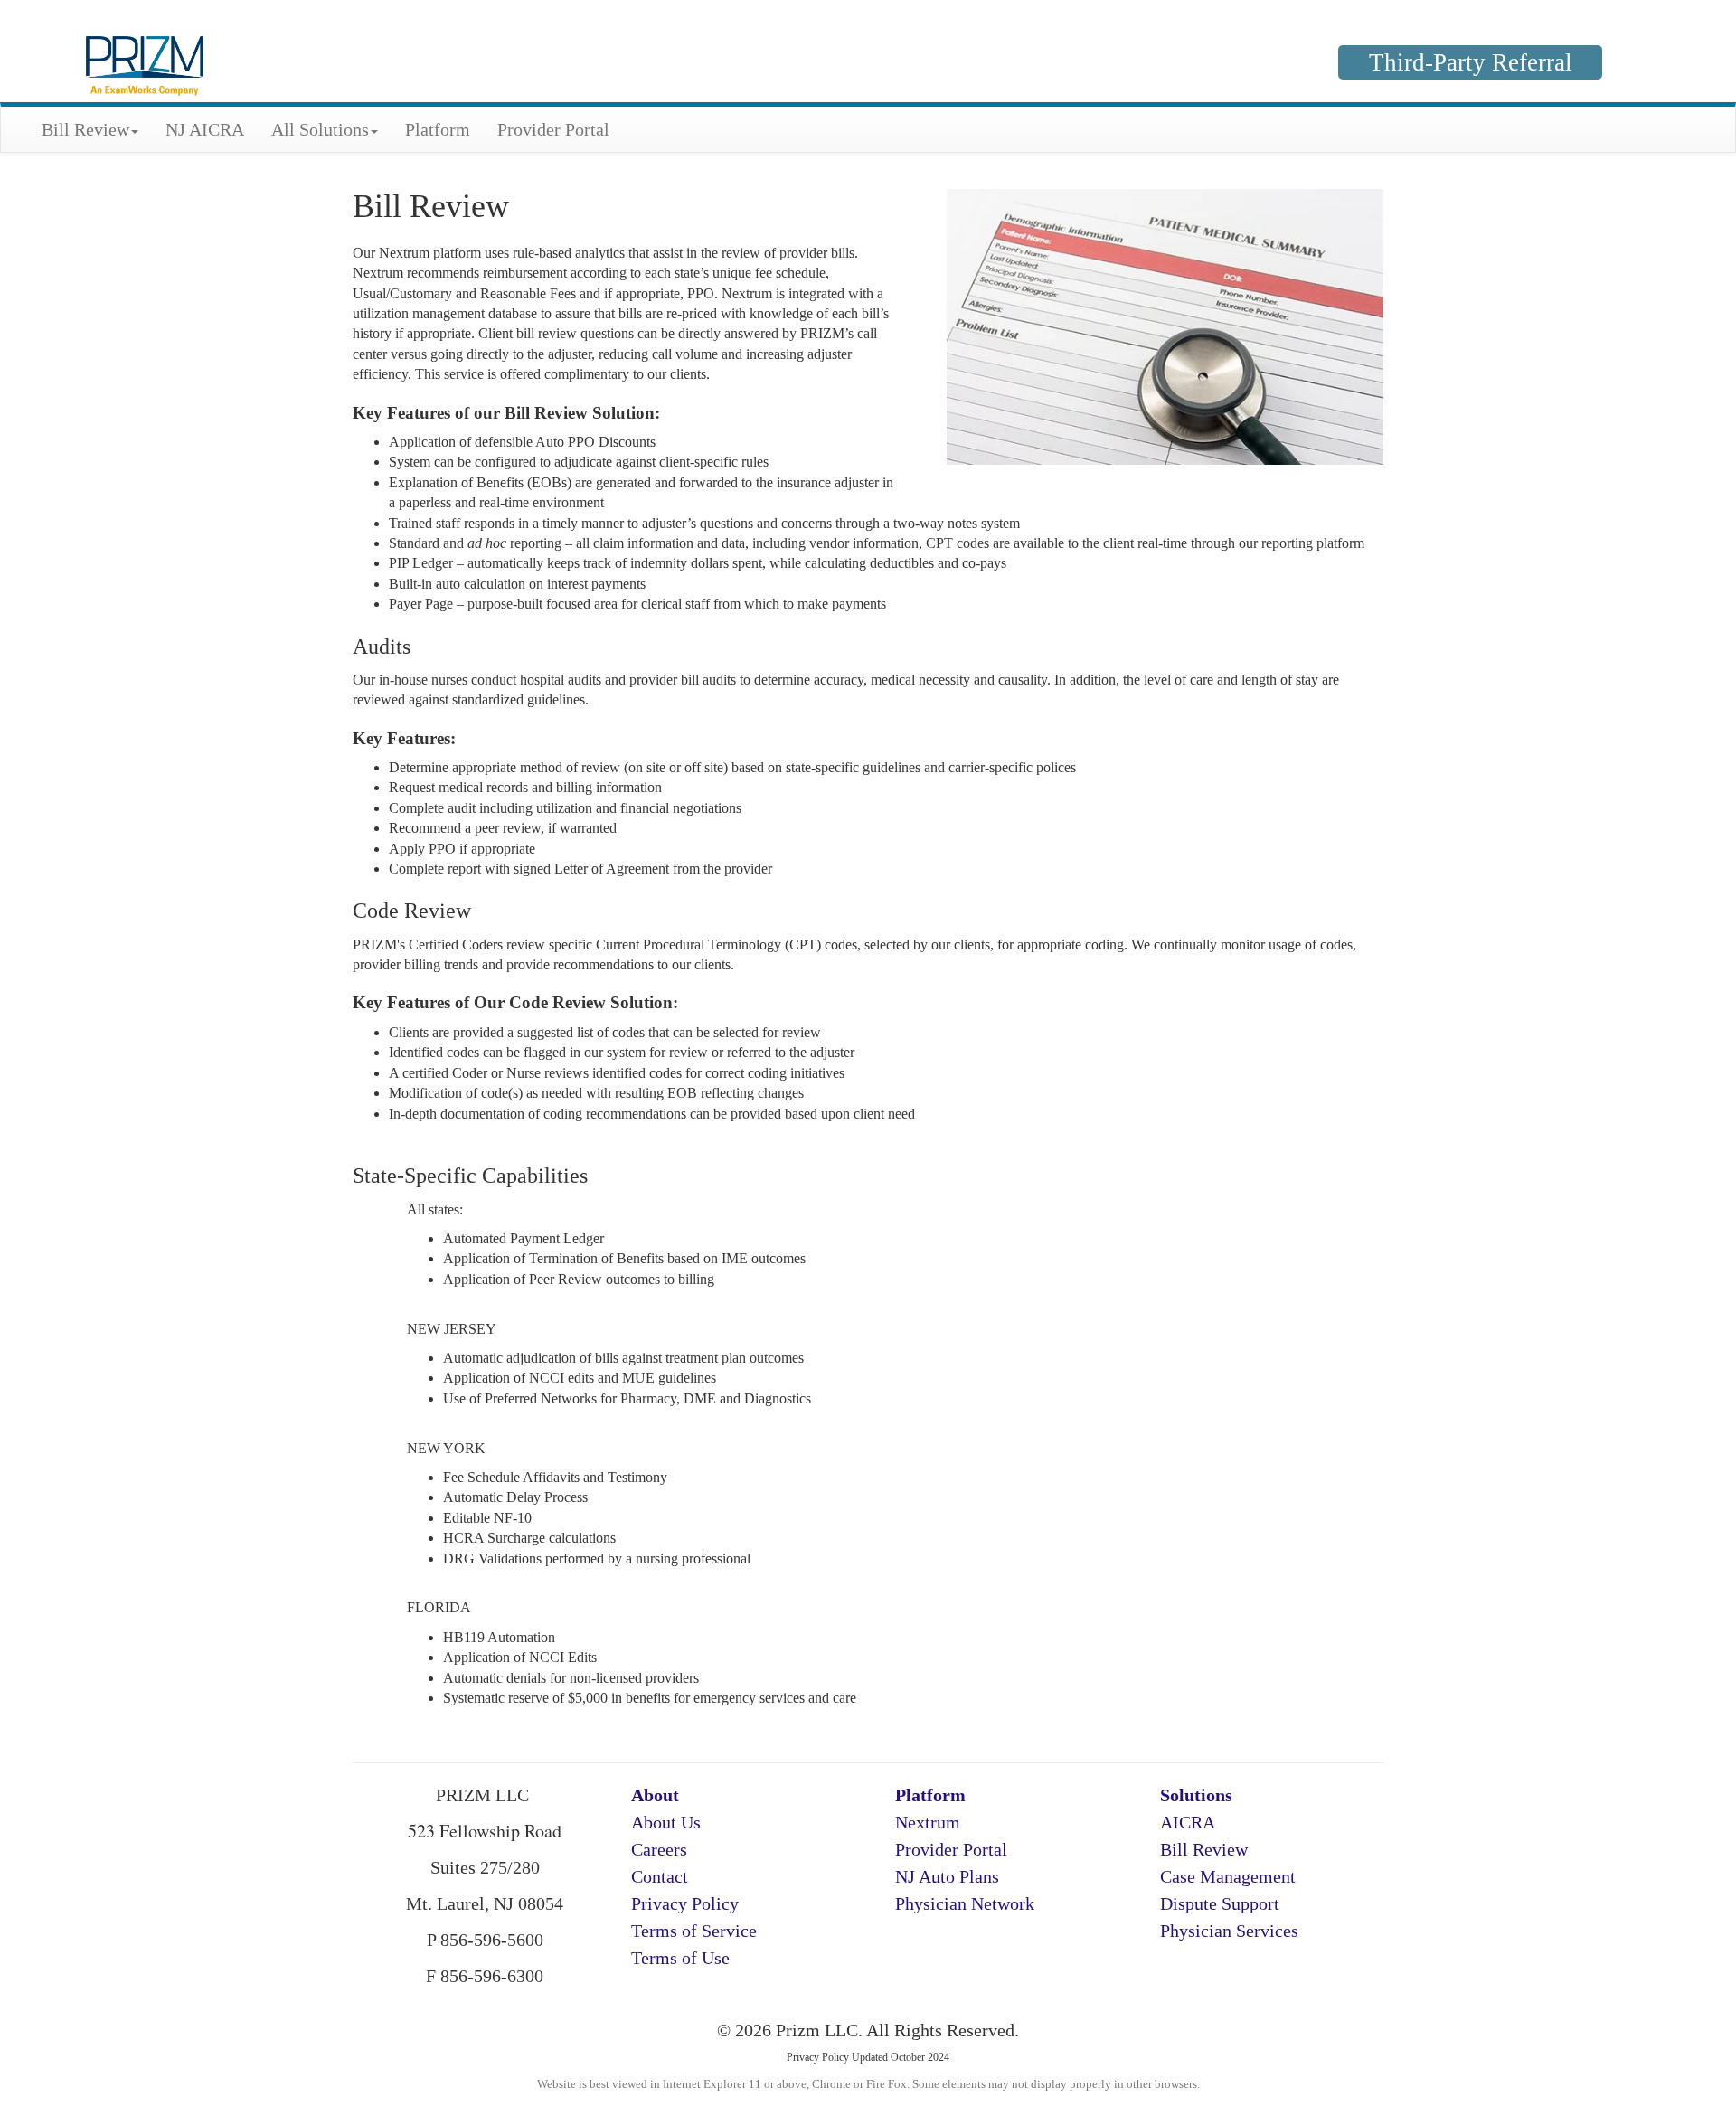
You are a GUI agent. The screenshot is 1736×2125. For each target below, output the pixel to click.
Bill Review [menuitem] (85, 129)
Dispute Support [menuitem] (1220, 1903)
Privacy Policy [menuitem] (685, 1903)
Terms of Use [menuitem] (680, 1958)
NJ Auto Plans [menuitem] (947, 1876)
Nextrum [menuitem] (928, 1822)
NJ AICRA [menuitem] (205, 129)
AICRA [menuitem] (1188, 1822)
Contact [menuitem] (660, 1876)
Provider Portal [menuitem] (553, 129)
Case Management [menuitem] (1228, 1876)
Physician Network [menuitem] (965, 1903)
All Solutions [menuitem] (320, 129)
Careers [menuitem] (659, 1849)
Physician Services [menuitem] (1229, 1931)
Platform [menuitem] (438, 129)
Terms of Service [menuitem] (694, 1931)
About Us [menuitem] (666, 1822)
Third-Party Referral (1471, 62)
